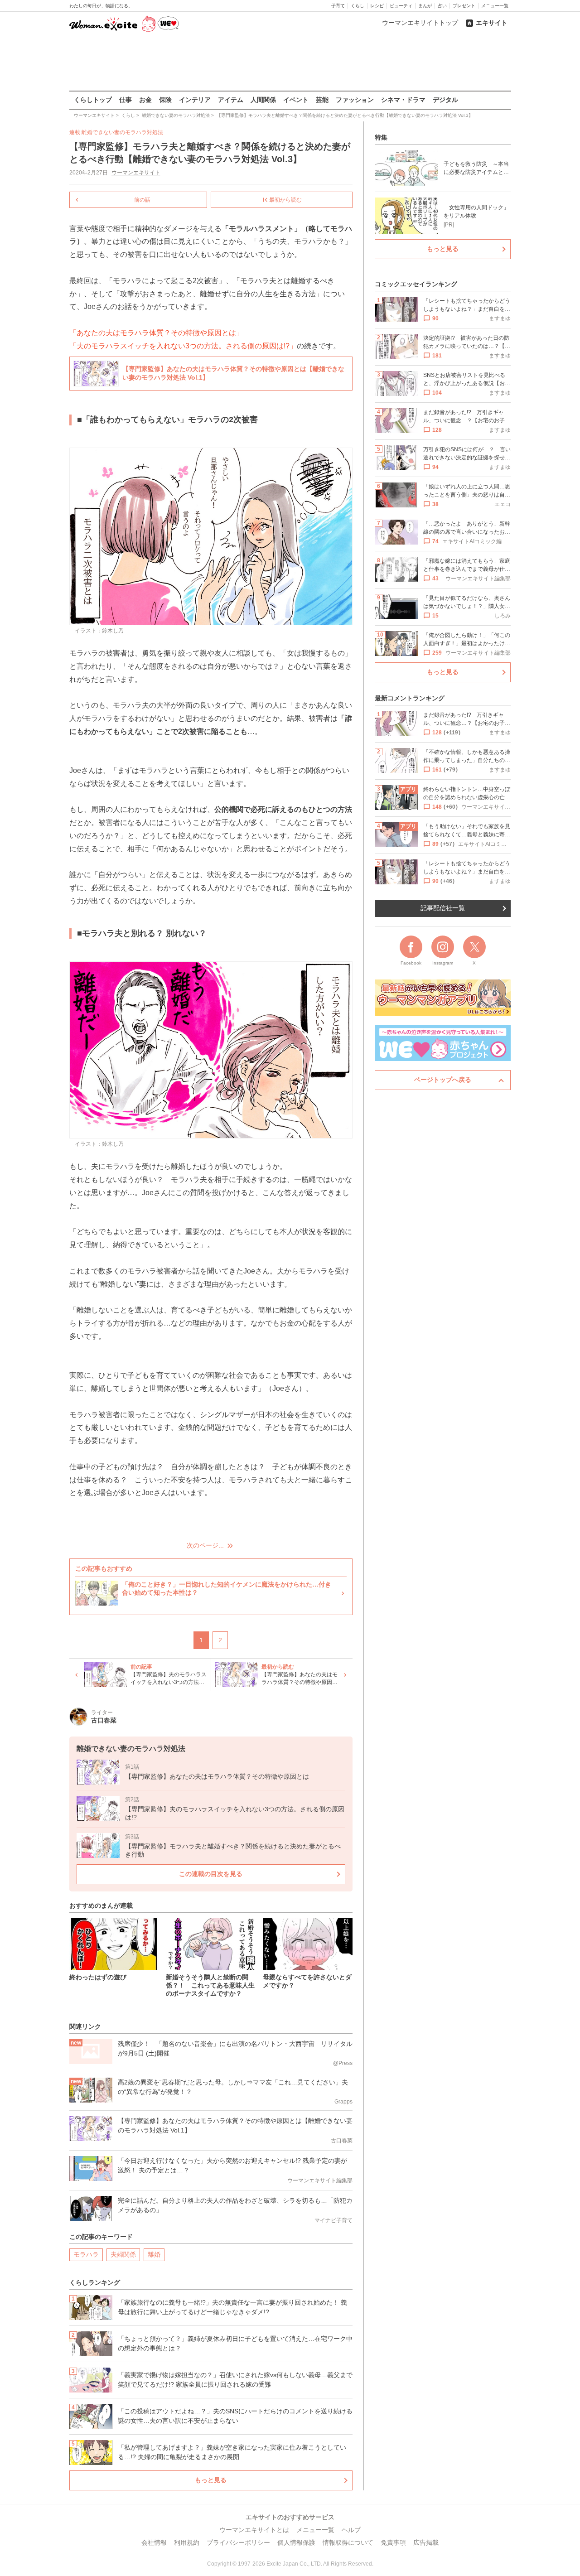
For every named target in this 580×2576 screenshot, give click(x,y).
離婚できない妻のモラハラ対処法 (122, 132)
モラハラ (86, 2254)
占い (442, 6)
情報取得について (348, 2542)
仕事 (126, 100)
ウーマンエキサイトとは (254, 2530)
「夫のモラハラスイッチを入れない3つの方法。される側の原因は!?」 (183, 346)
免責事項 (393, 2542)
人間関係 (263, 100)
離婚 (154, 2254)
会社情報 (154, 2542)
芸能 (322, 100)
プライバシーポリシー (238, 2542)
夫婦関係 (123, 2254)
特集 (381, 137)
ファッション (355, 100)
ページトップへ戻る (443, 1080)
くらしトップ (93, 100)
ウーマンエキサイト (136, 173)
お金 (145, 100)
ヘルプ (351, 2530)
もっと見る (211, 2480)
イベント (296, 100)
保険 (165, 100)
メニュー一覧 (495, 6)
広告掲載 (426, 2542)
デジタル (445, 100)
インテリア (195, 100)
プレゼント (464, 6)
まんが (425, 6)
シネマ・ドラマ (403, 100)
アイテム (231, 100)
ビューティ (401, 6)
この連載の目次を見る (211, 1874)
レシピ (377, 6)
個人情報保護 (296, 2542)
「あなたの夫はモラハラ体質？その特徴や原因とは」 (156, 333)
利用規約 (187, 2542)
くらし (358, 6)
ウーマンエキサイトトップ (420, 23)
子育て (338, 6)
